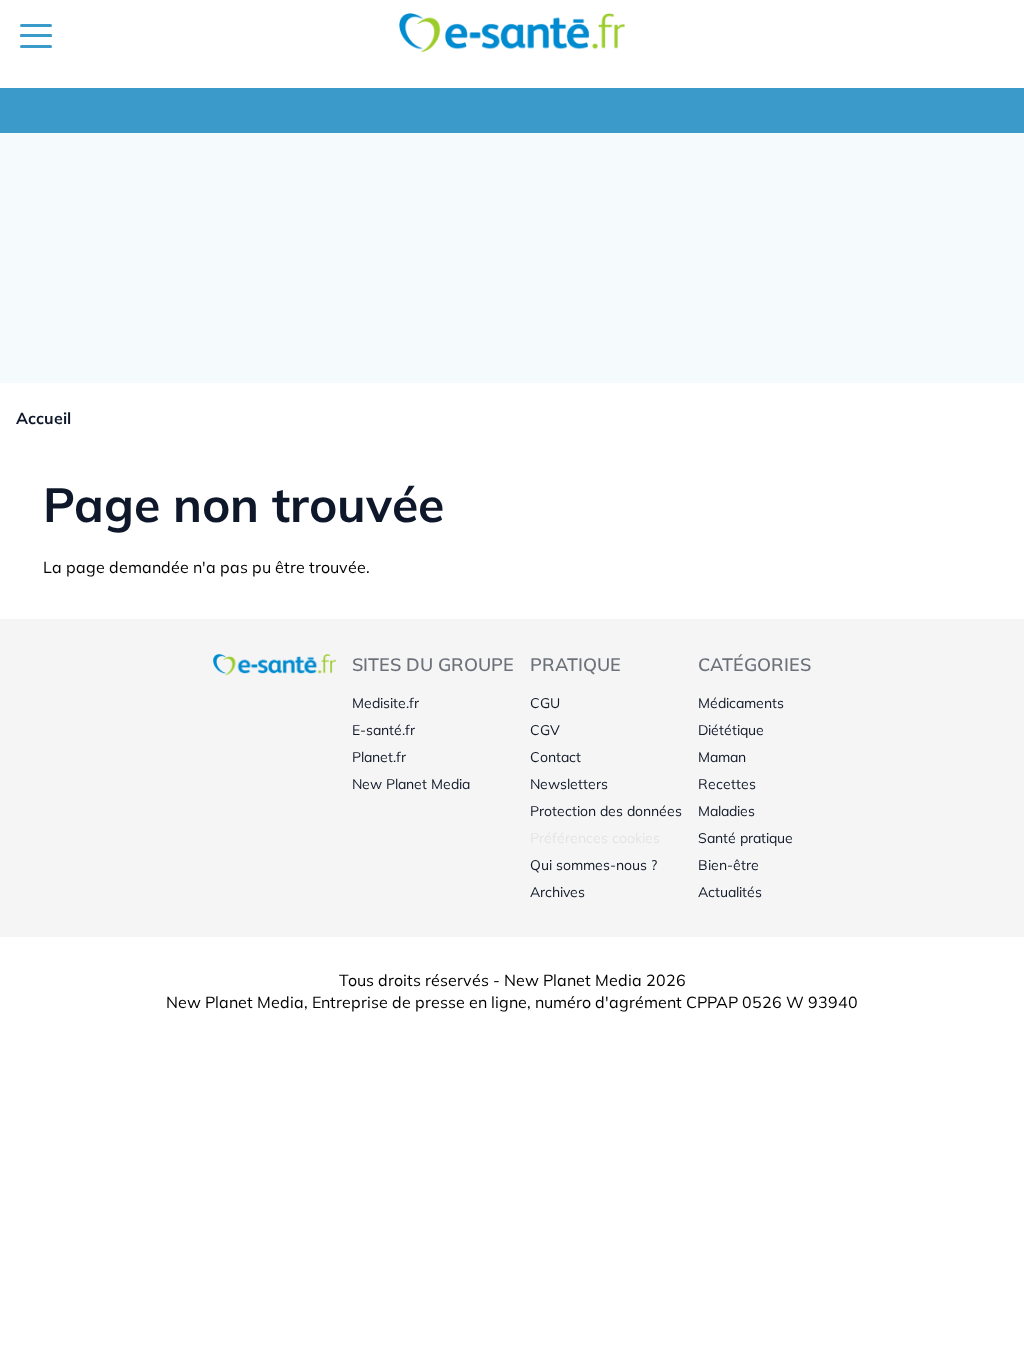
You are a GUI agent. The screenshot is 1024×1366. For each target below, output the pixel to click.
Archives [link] (557, 892)
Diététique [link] (731, 730)
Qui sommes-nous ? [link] (593, 865)
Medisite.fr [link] (385, 703)
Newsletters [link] (569, 784)
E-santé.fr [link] (383, 730)
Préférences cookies (595, 838)
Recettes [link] (727, 784)
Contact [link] (555, 757)
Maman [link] (722, 757)
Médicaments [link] (741, 703)
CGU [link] (545, 703)
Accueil (43, 418)
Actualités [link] (730, 892)
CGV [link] (545, 730)
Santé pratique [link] (745, 838)
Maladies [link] (726, 811)
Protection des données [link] (606, 811)
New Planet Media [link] (411, 784)
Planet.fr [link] (379, 757)
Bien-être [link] (728, 865)
